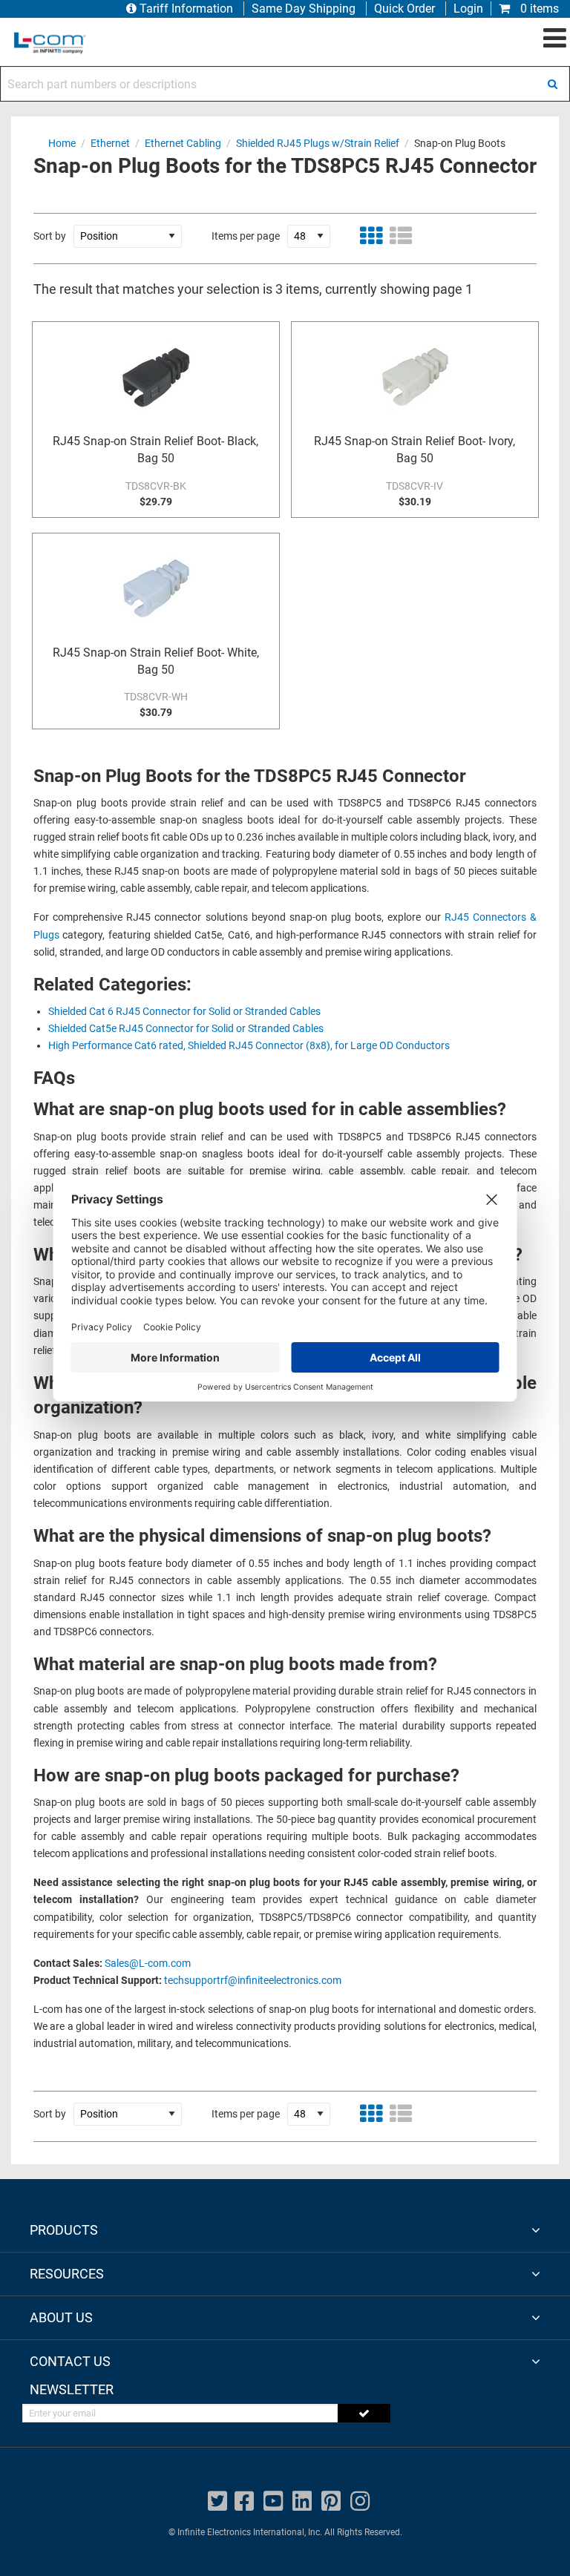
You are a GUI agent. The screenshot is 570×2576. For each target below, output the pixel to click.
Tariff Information (186, 9)
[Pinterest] (331, 2501)
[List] (401, 236)
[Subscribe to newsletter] (364, 2413)
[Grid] (371, 236)
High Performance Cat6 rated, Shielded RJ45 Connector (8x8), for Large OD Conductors (249, 1046)
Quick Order (404, 9)
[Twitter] (217, 2501)
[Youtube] (273, 2501)
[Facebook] (244, 2501)
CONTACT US (70, 2361)
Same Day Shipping (304, 9)
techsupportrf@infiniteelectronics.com (253, 1981)
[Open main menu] (555, 39)
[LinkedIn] (302, 2501)
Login (468, 9)
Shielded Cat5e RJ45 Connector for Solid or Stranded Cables (186, 1029)
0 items (538, 9)
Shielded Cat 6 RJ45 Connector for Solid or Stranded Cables (184, 1012)
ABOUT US (61, 2317)
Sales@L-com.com (148, 1964)
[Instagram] (360, 2501)
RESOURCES (67, 2274)
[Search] (552, 84)
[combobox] (285, 84)
